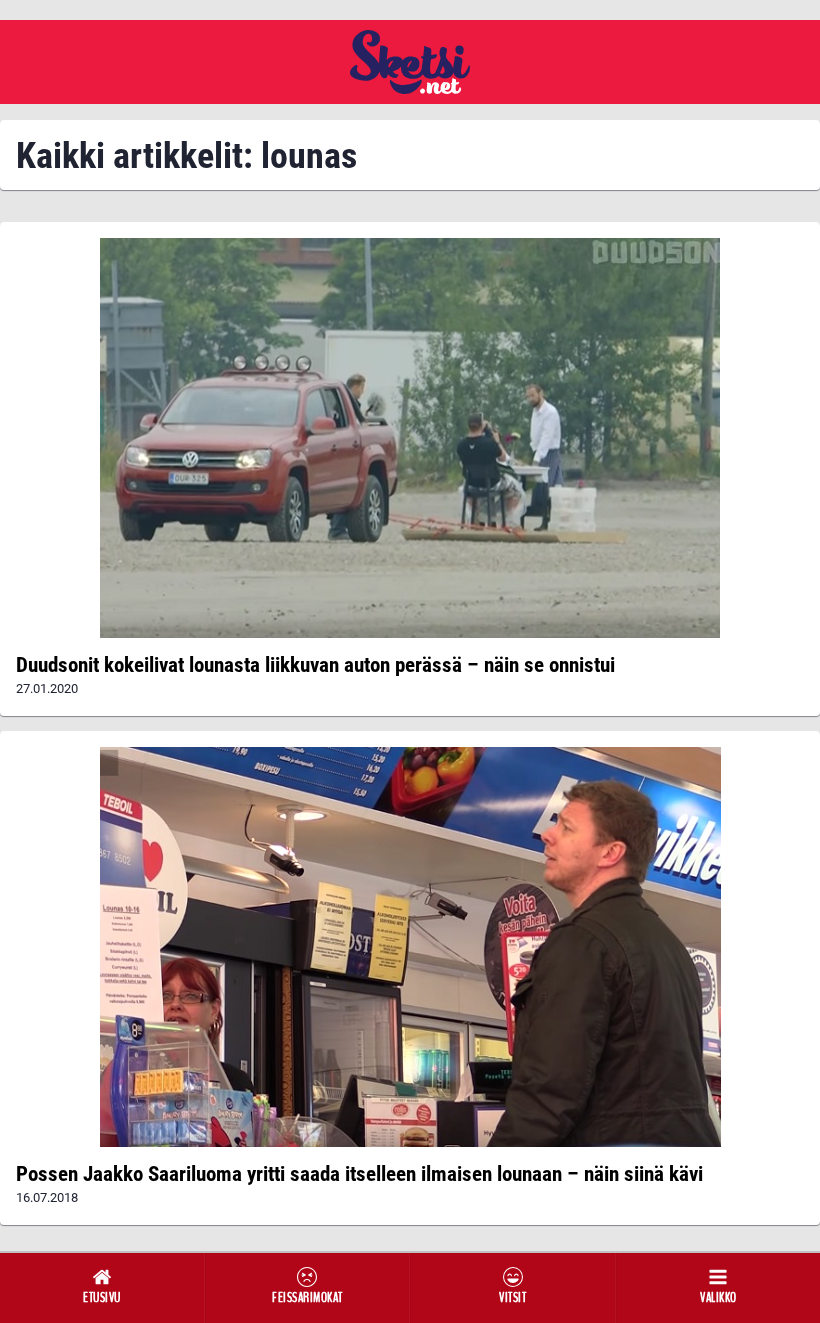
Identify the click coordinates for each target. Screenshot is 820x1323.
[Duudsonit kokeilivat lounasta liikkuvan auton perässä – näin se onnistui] (410, 438)
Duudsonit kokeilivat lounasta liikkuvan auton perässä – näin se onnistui (315, 665)
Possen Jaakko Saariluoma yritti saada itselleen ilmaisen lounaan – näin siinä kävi (359, 1174)
